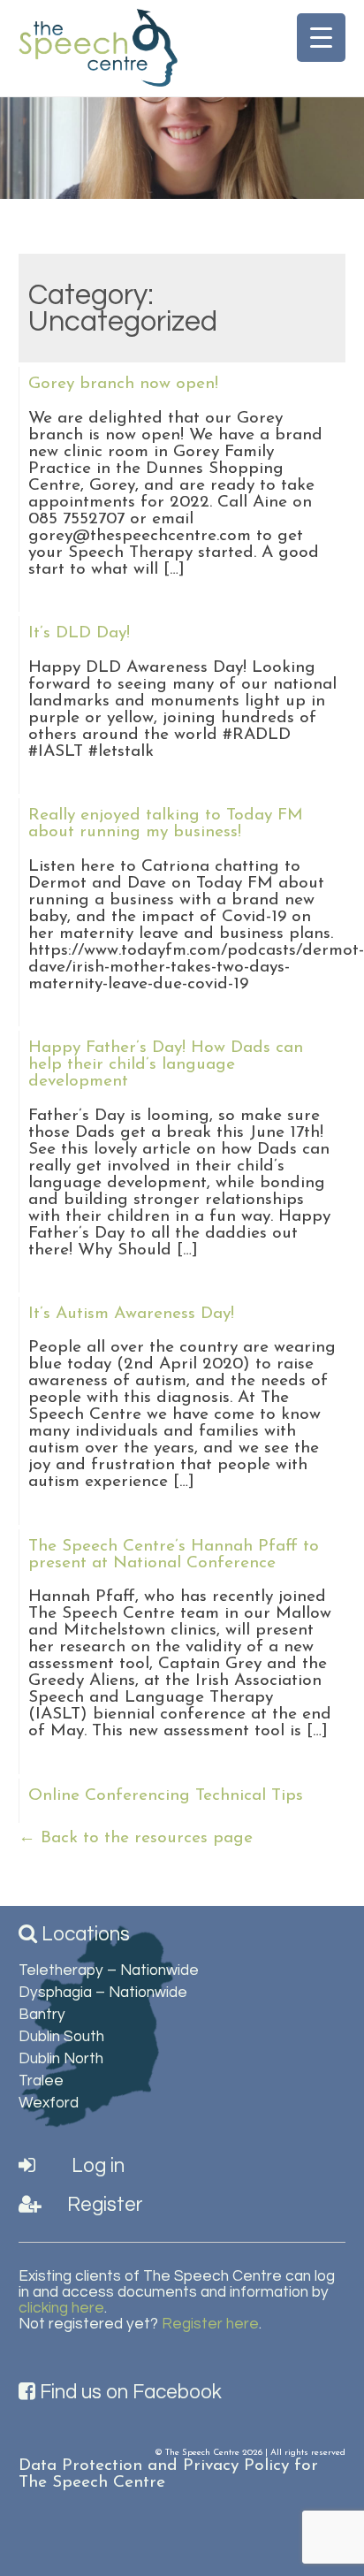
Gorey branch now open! (123, 384)
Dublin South (61, 2037)
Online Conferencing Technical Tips (166, 1796)
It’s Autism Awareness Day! (131, 1314)
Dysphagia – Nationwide (103, 1993)
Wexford (49, 2103)
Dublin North (61, 2059)
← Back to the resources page (136, 1838)
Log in (96, 2166)
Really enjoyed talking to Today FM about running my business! (166, 824)
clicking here (61, 2308)
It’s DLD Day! (79, 633)
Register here (210, 2324)
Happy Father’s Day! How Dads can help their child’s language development (166, 1065)
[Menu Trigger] (321, 38)
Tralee (41, 2081)
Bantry (42, 2015)
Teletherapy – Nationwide (109, 1970)
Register (103, 2205)
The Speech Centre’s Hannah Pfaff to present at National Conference (174, 1555)
